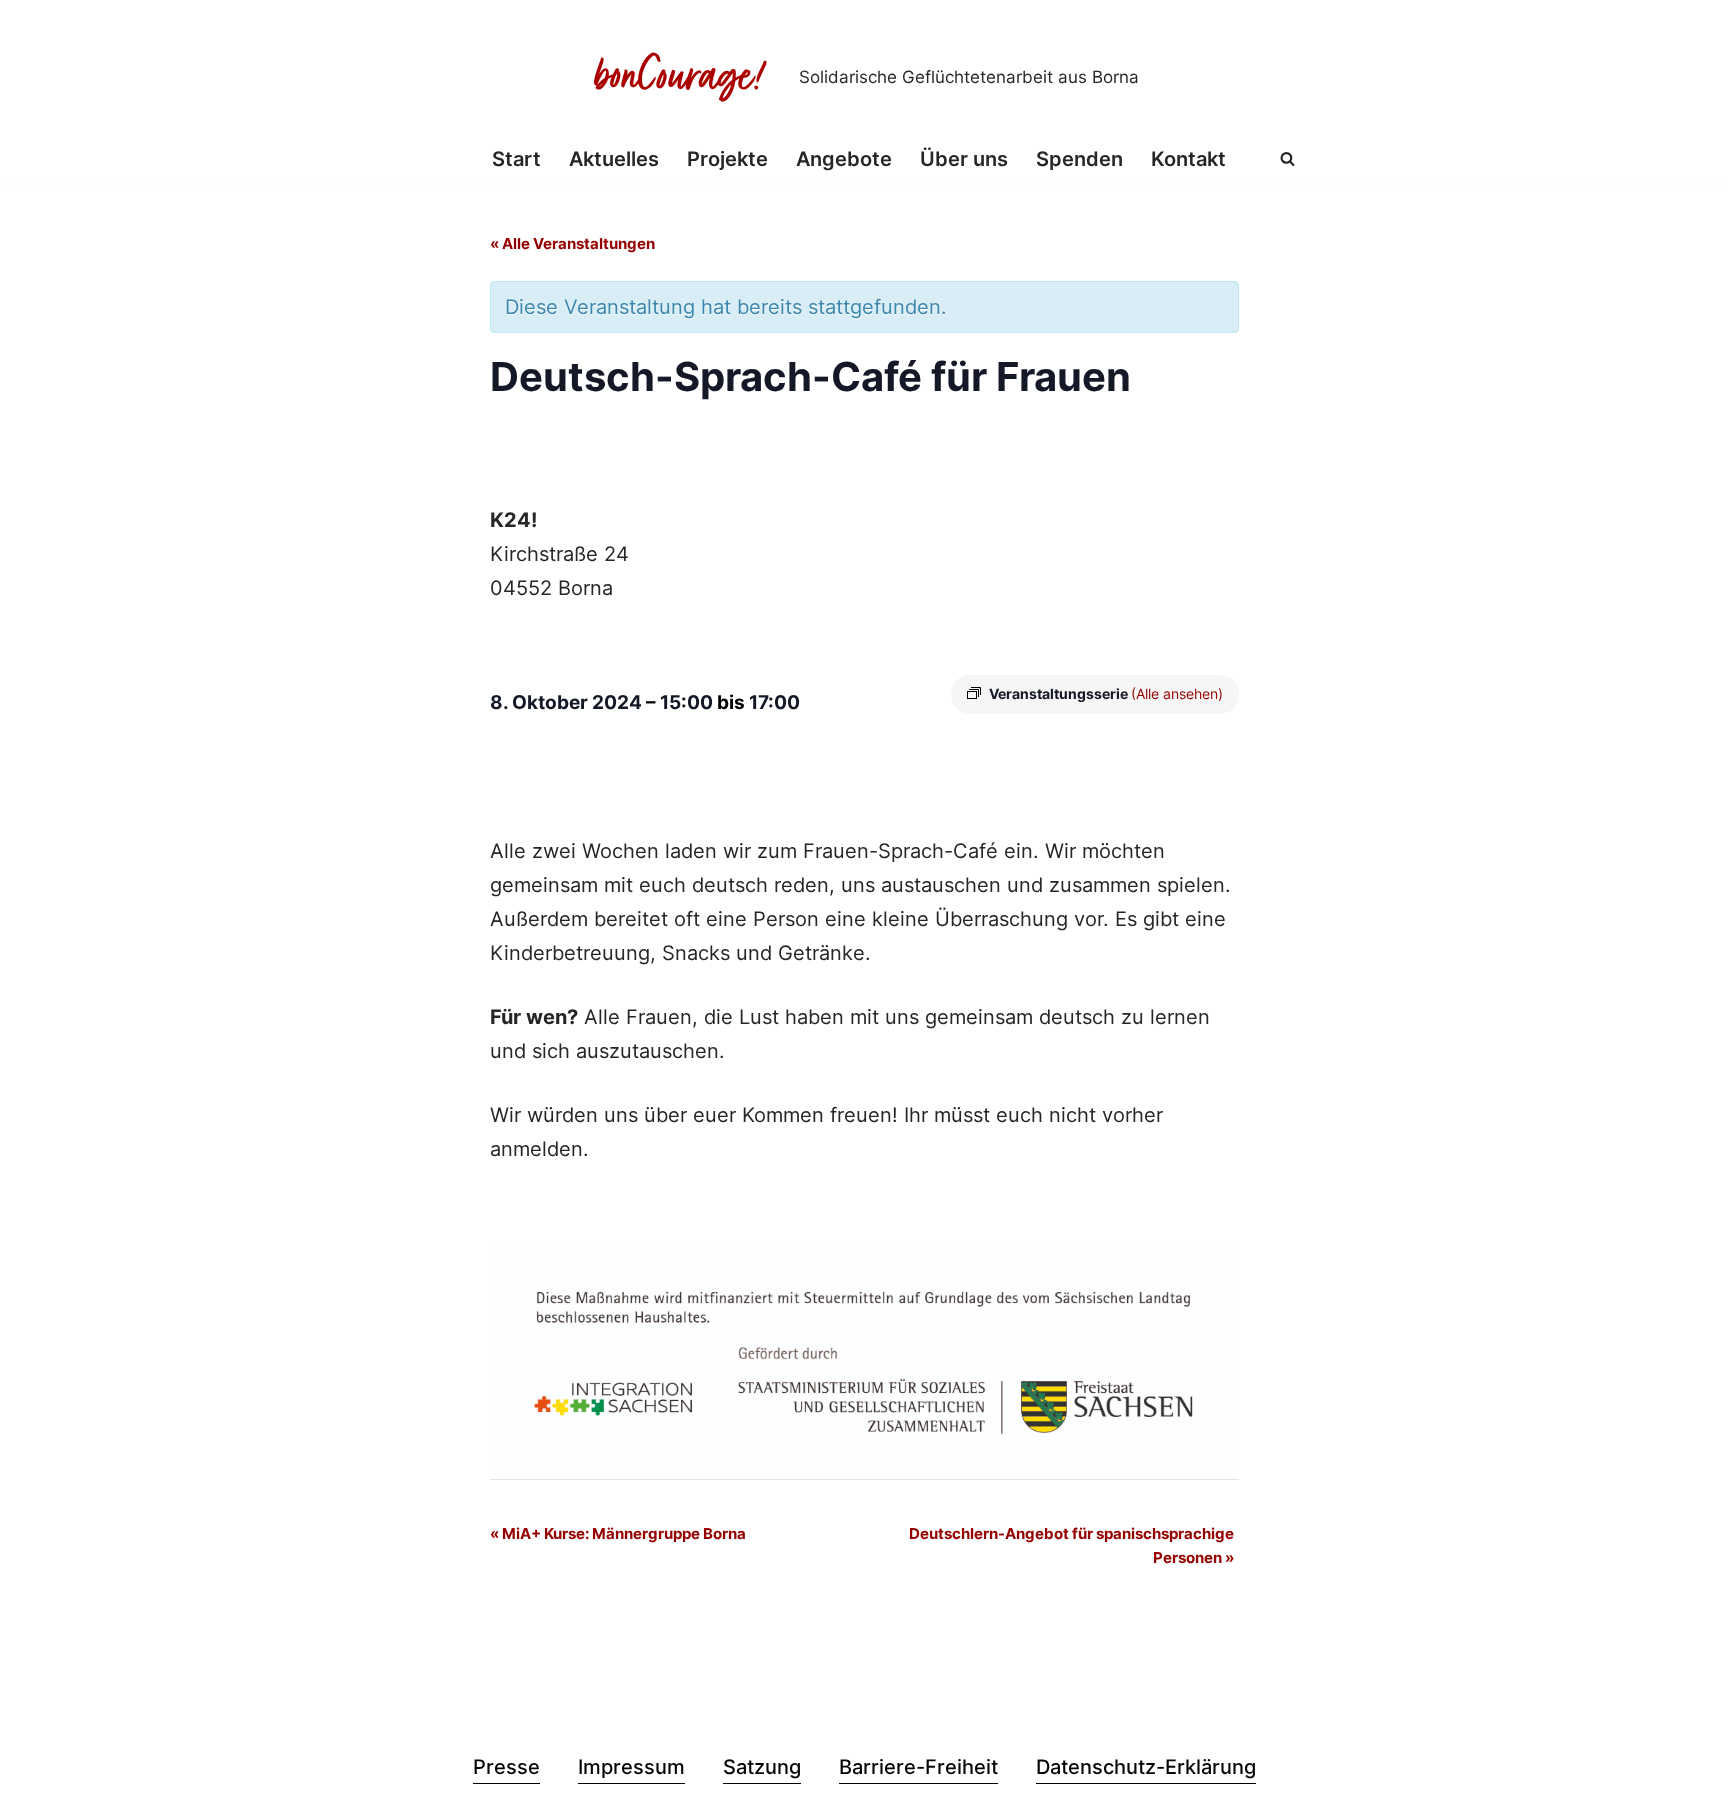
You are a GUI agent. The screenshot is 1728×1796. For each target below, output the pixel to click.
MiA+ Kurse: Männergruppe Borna (618, 1533)
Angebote (844, 159)
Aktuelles (614, 159)
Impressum (631, 1767)
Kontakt (1188, 159)
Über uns (964, 159)
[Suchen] (1287, 158)
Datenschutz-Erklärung (1146, 1767)
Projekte (727, 159)
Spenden (1079, 159)
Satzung (762, 1767)
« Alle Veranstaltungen (572, 243)
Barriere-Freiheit (918, 1767)
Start (516, 159)
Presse (506, 1767)
